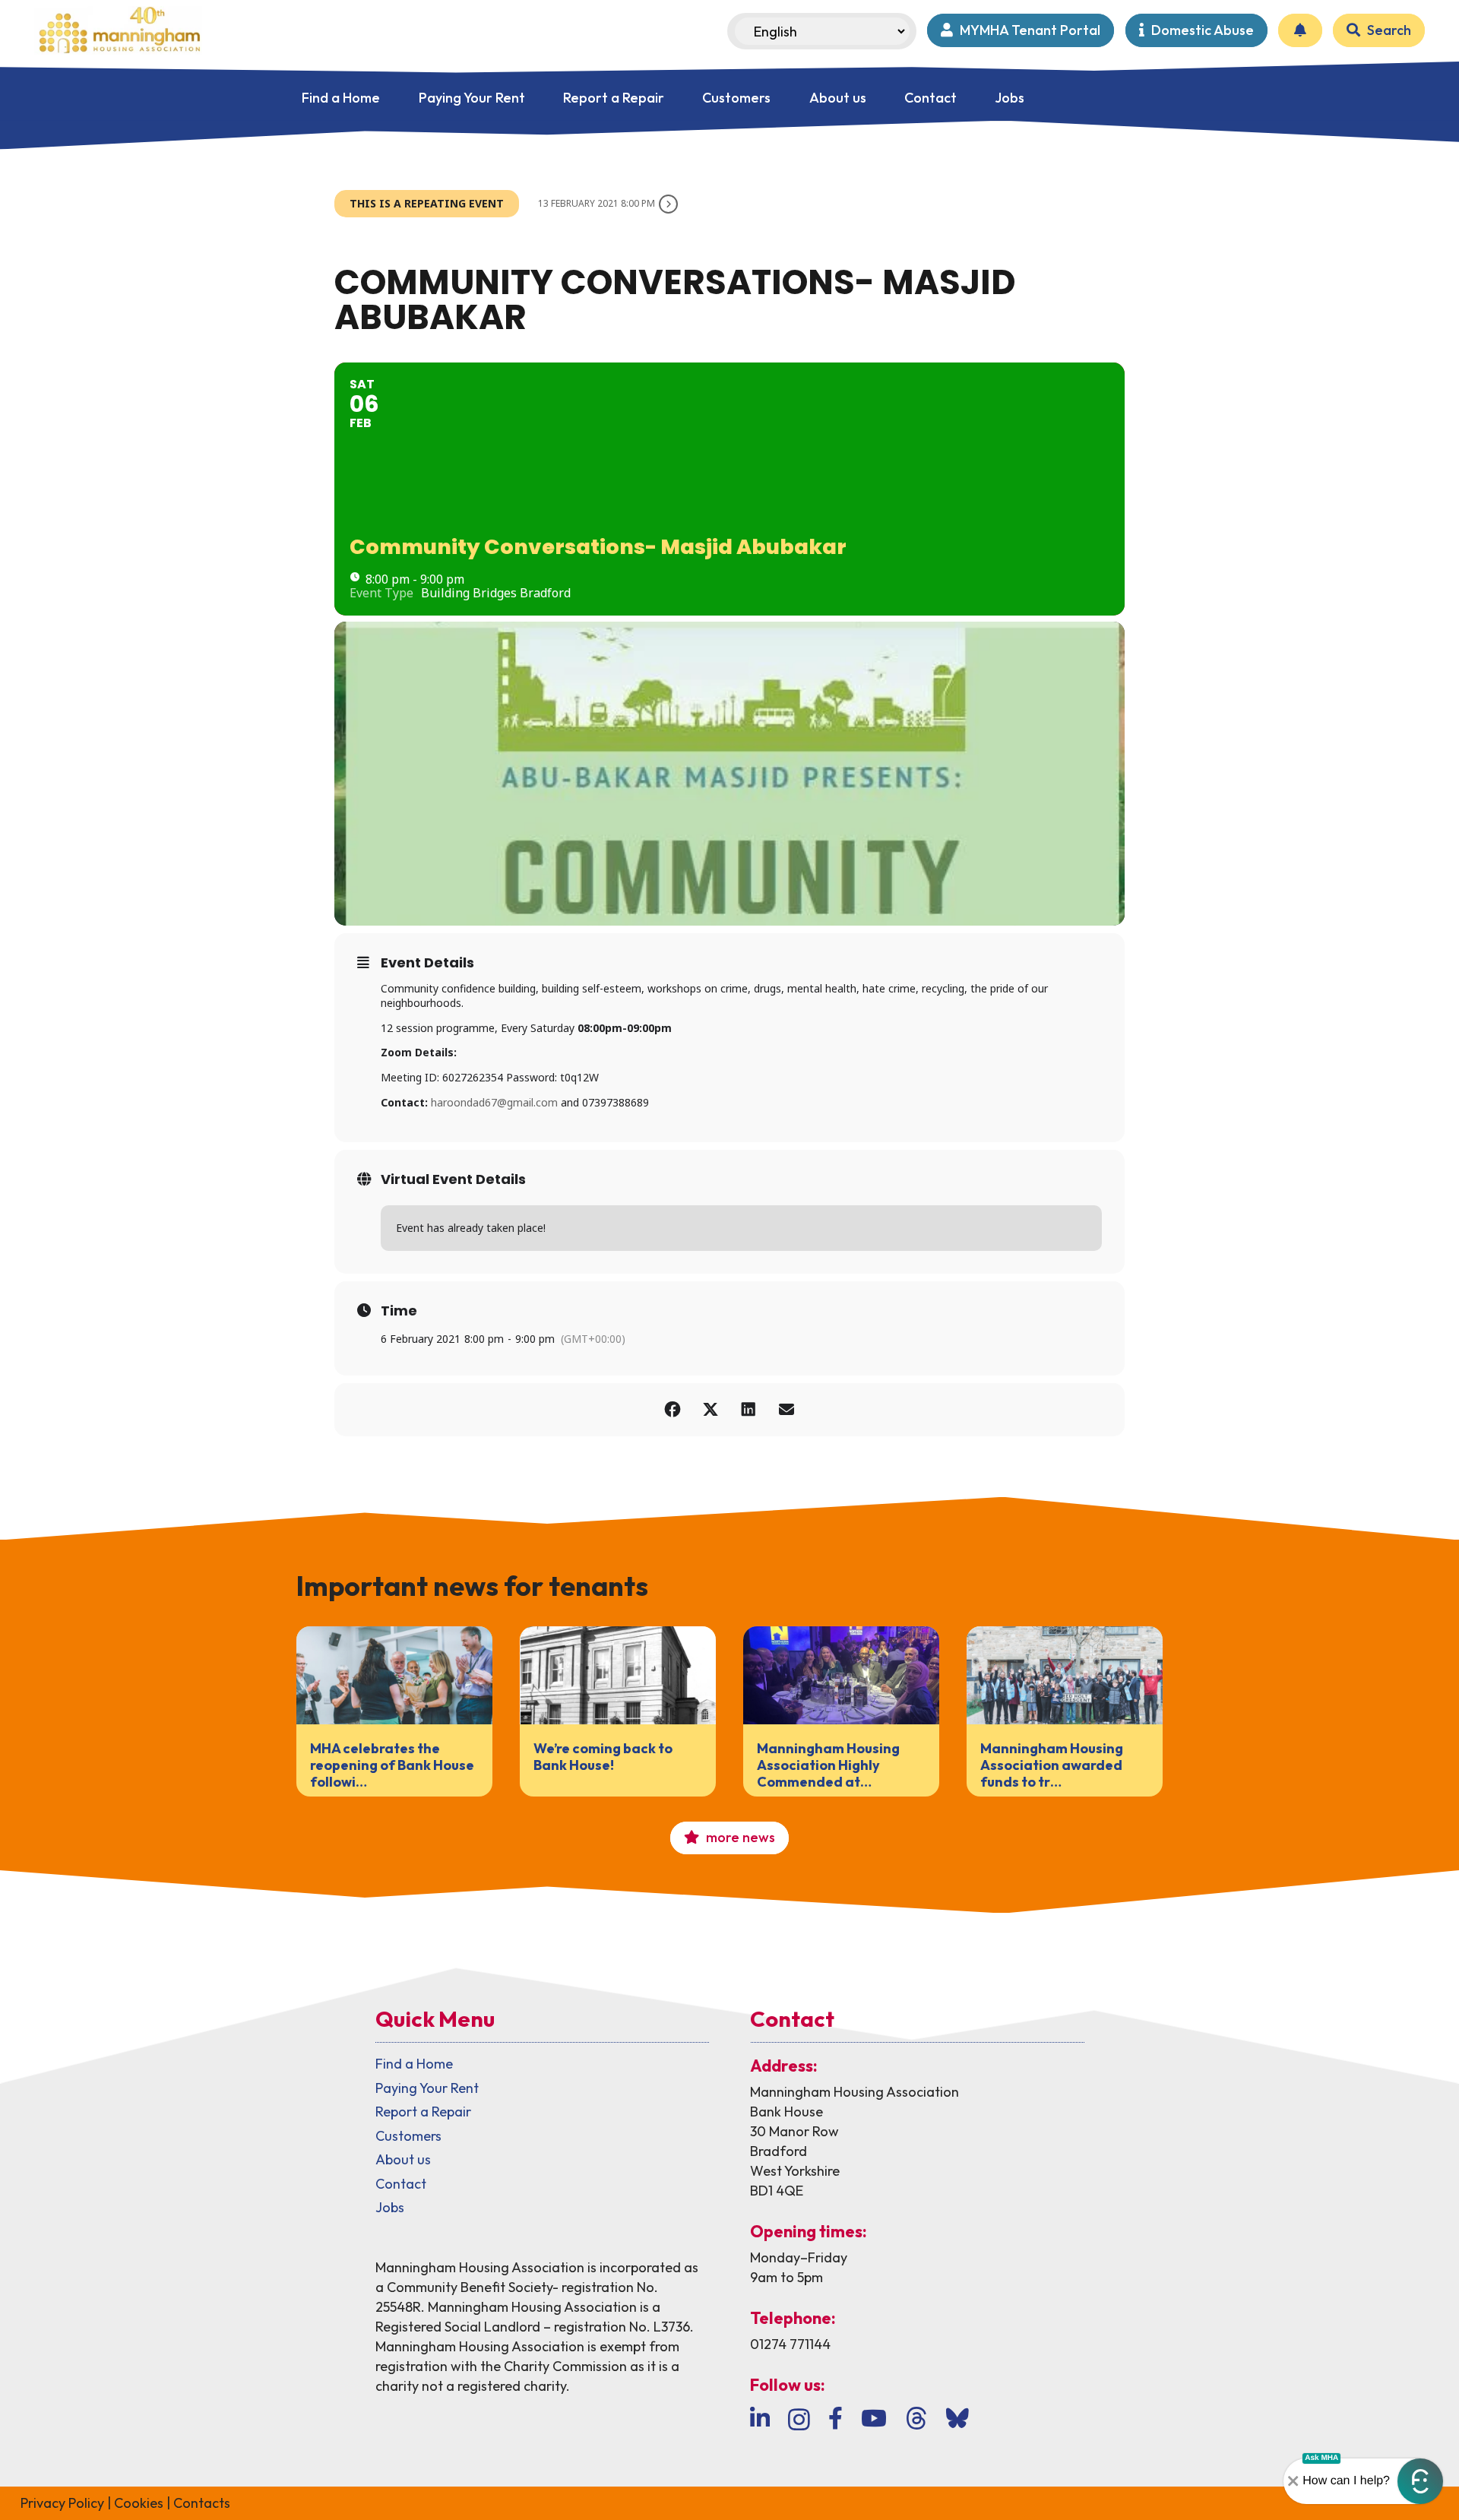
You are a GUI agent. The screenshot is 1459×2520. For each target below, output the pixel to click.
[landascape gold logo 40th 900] (118, 30)
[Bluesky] (957, 2418)
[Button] (1300, 30)
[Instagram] (799, 2419)
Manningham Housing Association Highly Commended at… (828, 1765)
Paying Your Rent (427, 2088)
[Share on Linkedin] (748, 1410)
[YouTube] (874, 2418)
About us (403, 2159)
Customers (408, 2136)
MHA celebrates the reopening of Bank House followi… (392, 1765)
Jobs (390, 2207)
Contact (401, 2184)
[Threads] (916, 2419)
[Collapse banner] (1293, 2481)
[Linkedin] (760, 2418)
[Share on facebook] (673, 1410)
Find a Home (414, 2064)
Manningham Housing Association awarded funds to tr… (1052, 1765)
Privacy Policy (62, 2503)
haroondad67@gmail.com (494, 1102)
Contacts (202, 2503)
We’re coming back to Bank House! (603, 1757)
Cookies (139, 2503)
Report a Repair (423, 2112)
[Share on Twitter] (711, 1410)
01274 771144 (790, 2344)
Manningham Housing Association (855, 2092)
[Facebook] (836, 2418)
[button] (1420, 2481)
